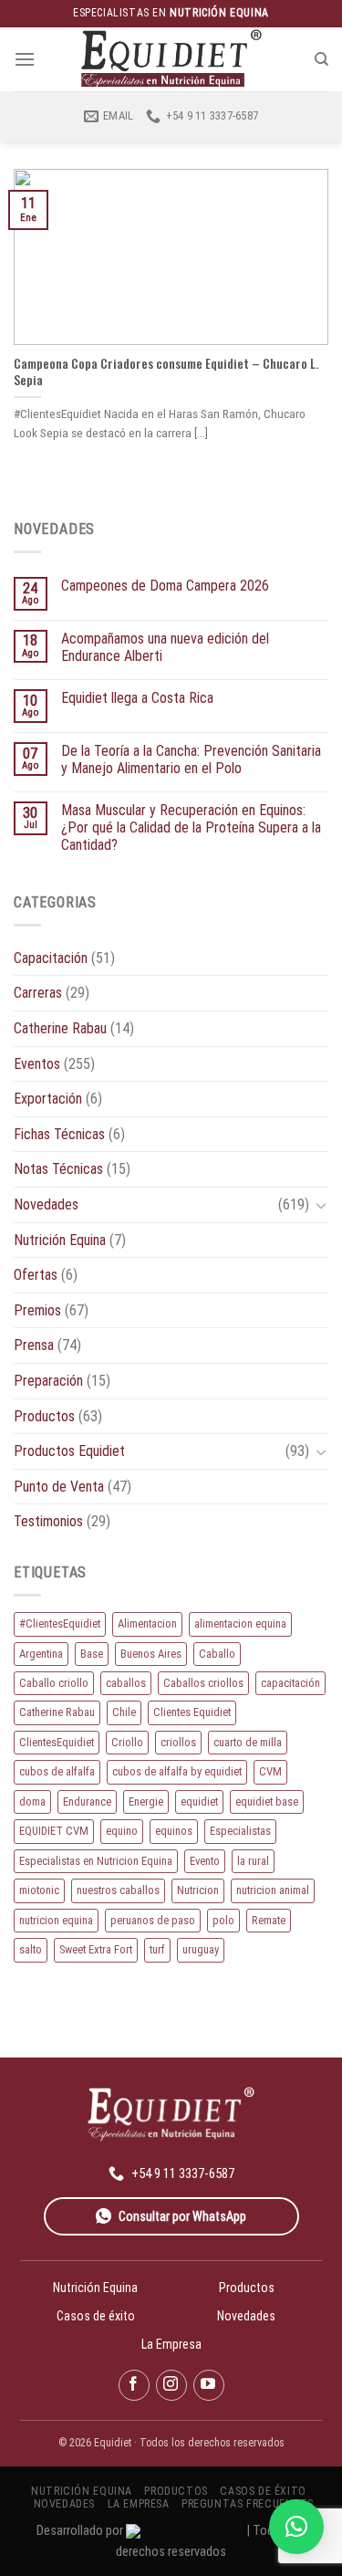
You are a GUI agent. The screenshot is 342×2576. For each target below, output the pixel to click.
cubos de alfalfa (57, 1771)
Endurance (87, 1801)
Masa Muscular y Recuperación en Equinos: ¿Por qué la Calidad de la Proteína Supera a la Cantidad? (191, 827)
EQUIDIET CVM (54, 1831)
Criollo (127, 1742)
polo (223, 1920)
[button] (296, 2527)
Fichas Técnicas (59, 1134)
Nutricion (198, 1890)
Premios (37, 1310)
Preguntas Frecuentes (247, 2504)
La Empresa (171, 2344)
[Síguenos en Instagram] (171, 2385)
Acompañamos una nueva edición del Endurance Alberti (165, 647)
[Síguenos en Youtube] (209, 2385)
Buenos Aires (151, 1654)
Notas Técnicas (58, 1169)
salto (31, 1949)
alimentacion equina (240, 1623)
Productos (44, 1416)
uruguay (201, 1949)
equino (122, 1831)
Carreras (38, 993)
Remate (269, 1920)
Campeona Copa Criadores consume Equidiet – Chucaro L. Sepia (166, 372)
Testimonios (48, 1521)
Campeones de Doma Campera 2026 (165, 586)
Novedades (46, 1204)
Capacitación (51, 958)
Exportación (48, 1099)
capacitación (290, 1683)
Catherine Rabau (60, 1028)
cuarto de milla (248, 1742)
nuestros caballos (118, 1890)
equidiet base (267, 1801)
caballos (126, 1683)
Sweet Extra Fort (96, 1949)
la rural (253, 1861)
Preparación (48, 1381)
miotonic (39, 1890)
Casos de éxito (96, 2316)
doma (32, 1801)
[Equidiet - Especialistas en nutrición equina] (171, 59)
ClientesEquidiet (57, 1742)
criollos (178, 1742)
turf (157, 1949)
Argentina (41, 1654)
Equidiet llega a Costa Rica (137, 698)
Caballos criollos (203, 1683)
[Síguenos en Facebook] (134, 2385)
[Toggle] (321, 1205)
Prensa (34, 1345)
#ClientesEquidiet (60, 1623)
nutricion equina (56, 1920)
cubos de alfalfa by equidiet (177, 1771)
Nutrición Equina (60, 1240)
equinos (174, 1831)
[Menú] (25, 59)
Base (92, 1654)
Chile (124, 1712)
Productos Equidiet (69, 1451)
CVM (270, 1771)
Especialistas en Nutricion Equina (96, 1861)
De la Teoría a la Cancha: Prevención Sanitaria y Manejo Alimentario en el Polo (191, 759)
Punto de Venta (59, 1487)
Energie (146, 1801)
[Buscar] (321, 59)
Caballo (217, 1654)
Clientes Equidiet (192, 1712)
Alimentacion (147, 1623)
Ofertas (36, 1275)
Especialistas (240, 1831)
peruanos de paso (153, 1920)
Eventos (37, 1064)
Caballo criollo (54, 1683)
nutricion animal (273, 1890)
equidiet (199, 1801)
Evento (205, 1861)
